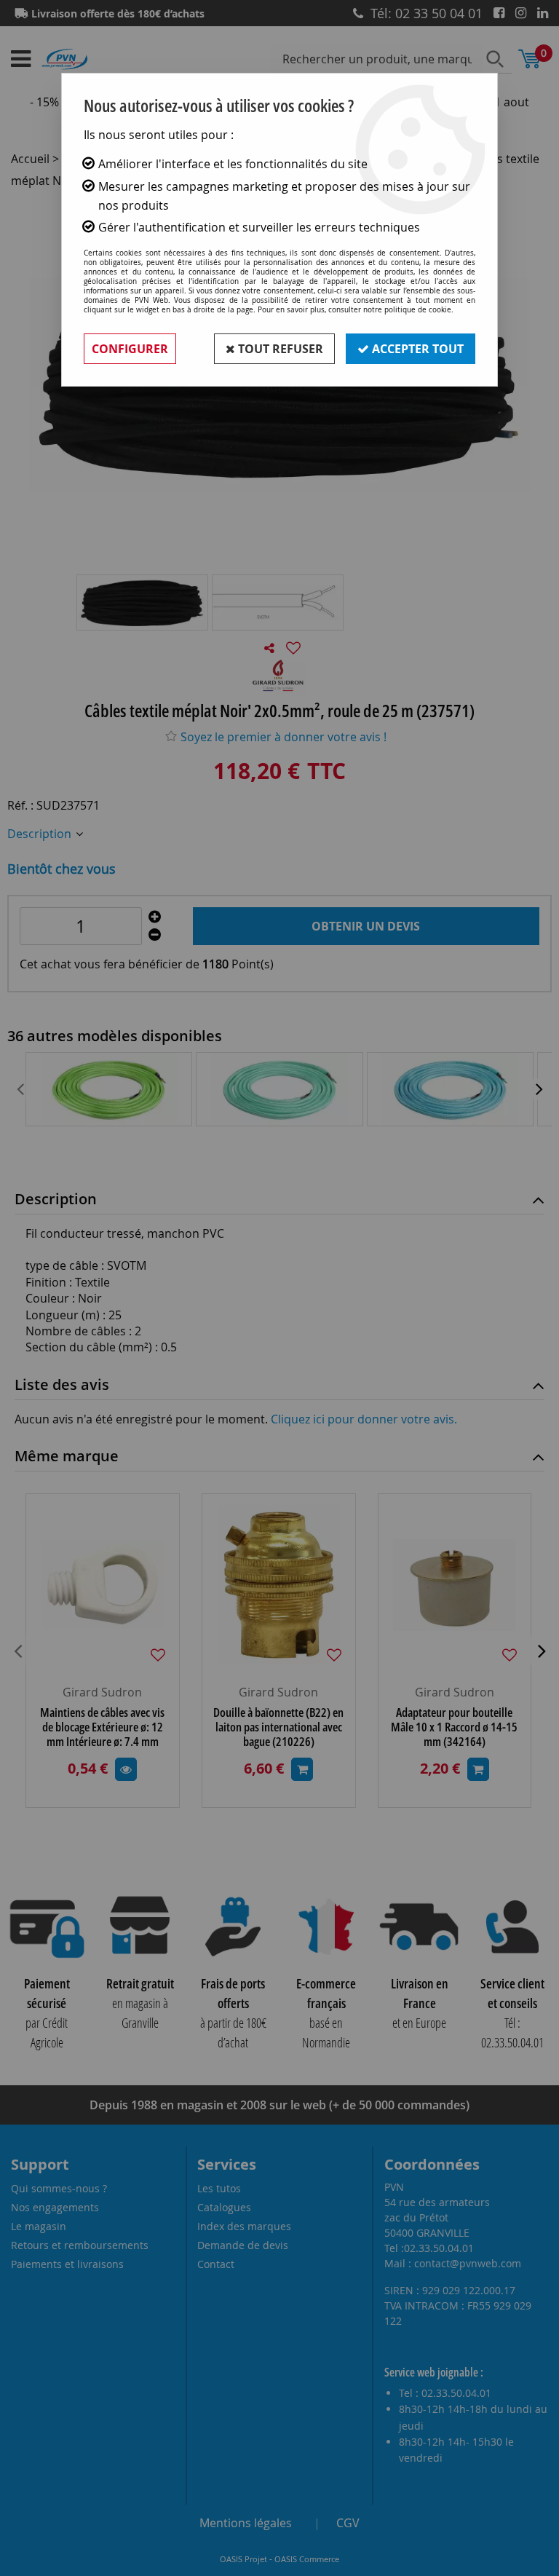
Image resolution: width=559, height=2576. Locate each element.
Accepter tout (416, 349)
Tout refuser (279, 349)
